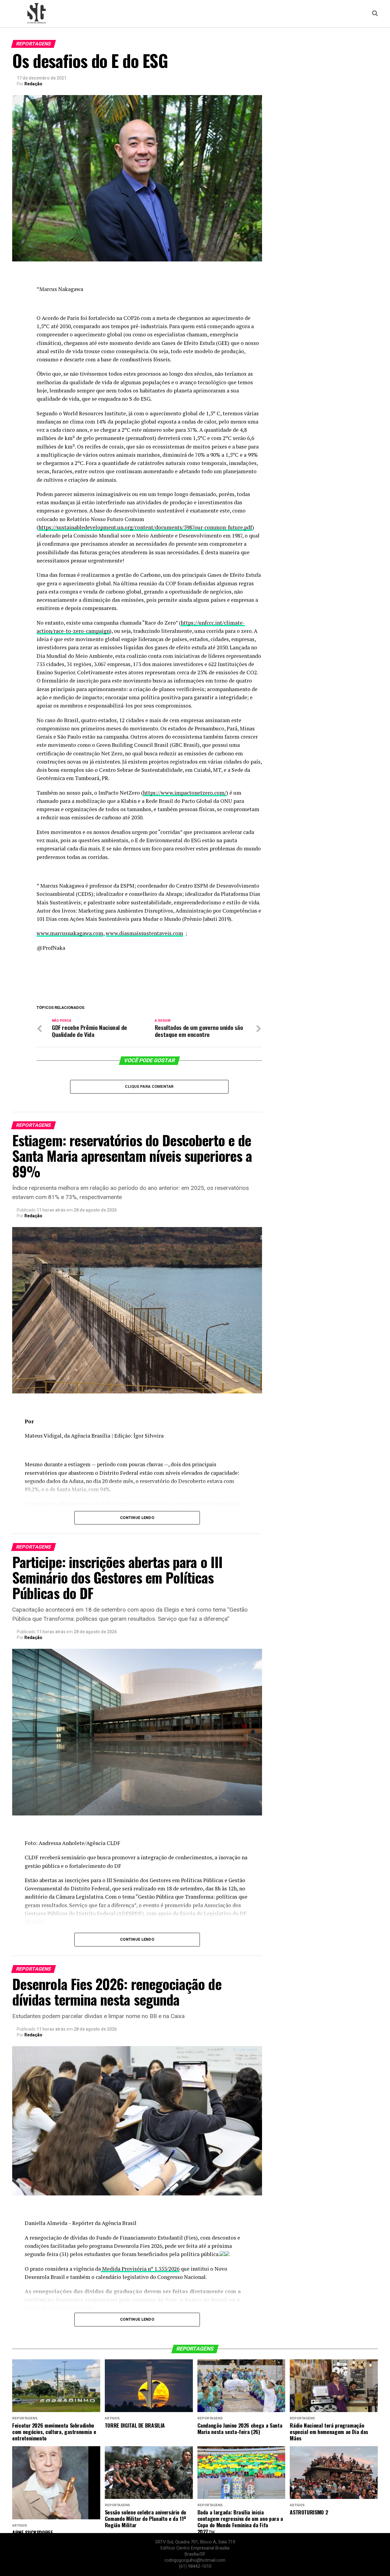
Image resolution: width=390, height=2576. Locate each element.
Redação (33, 84)
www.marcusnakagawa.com (70, 933)
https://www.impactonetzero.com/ (185, 793)
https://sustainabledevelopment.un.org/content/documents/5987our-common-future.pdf (145, 527)
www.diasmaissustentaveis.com (144, 933)
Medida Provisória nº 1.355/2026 (140, 2269)
